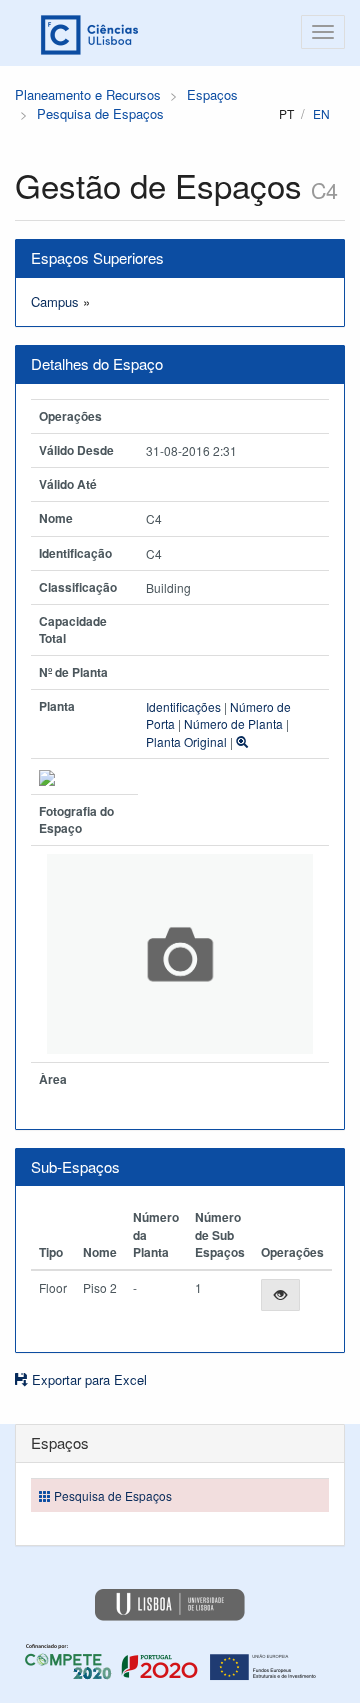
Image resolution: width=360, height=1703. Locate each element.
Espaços (212, 94)
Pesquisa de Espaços (100, 113)
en (321, 113)
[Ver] (280, 1295)
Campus (55, 301)
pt (286, 113)
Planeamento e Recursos (88, 94)
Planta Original (186, 741)
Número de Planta (233, 723)
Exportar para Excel (87, 1379)
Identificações (183, 706)
